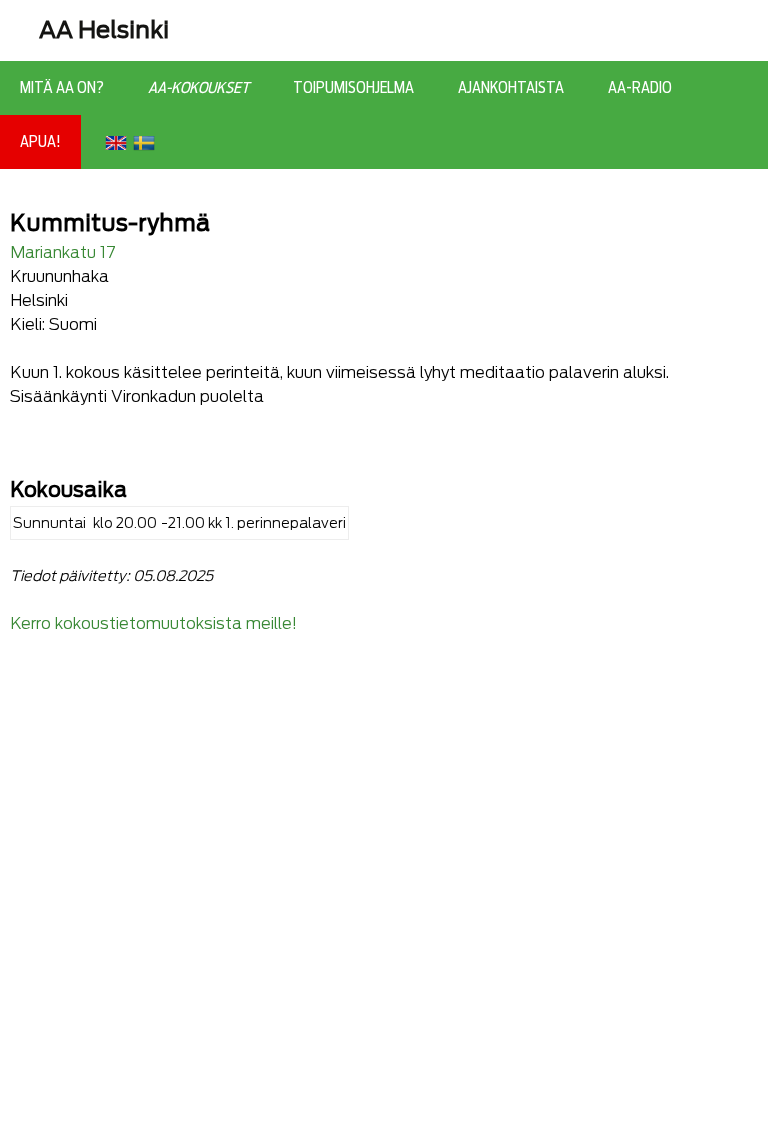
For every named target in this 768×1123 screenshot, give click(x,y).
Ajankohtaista (511, 88)
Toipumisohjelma (353, 88)
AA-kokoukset (198, 88)
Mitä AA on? (62, 88)
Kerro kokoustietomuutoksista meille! (153, 623)
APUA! (40, 142)
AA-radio (640, 88)
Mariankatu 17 (63, 252)
